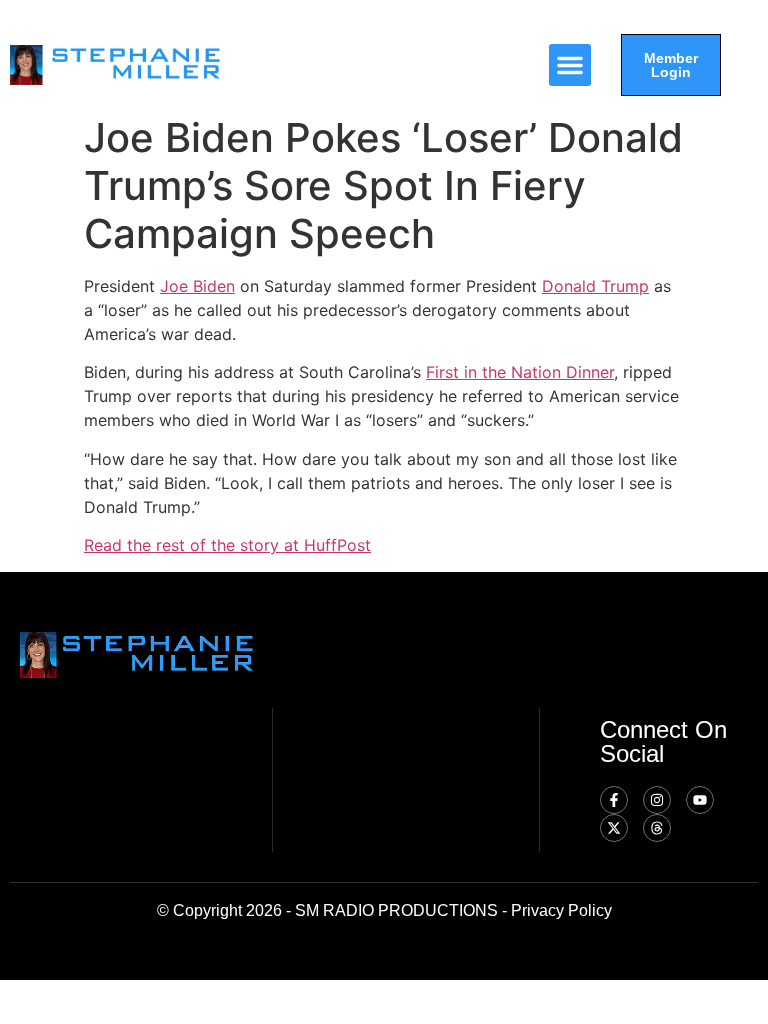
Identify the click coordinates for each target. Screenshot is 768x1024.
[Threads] (657, 828)
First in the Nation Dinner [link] (520, 372)
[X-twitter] (614, 828)
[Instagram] (657, 800)
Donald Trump (595, 286)
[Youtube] (700, 800)
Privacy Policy (561, 910)
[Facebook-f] (614, 800)
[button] (570, 65)
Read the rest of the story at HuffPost (227, 545)
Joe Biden (197, 286)
